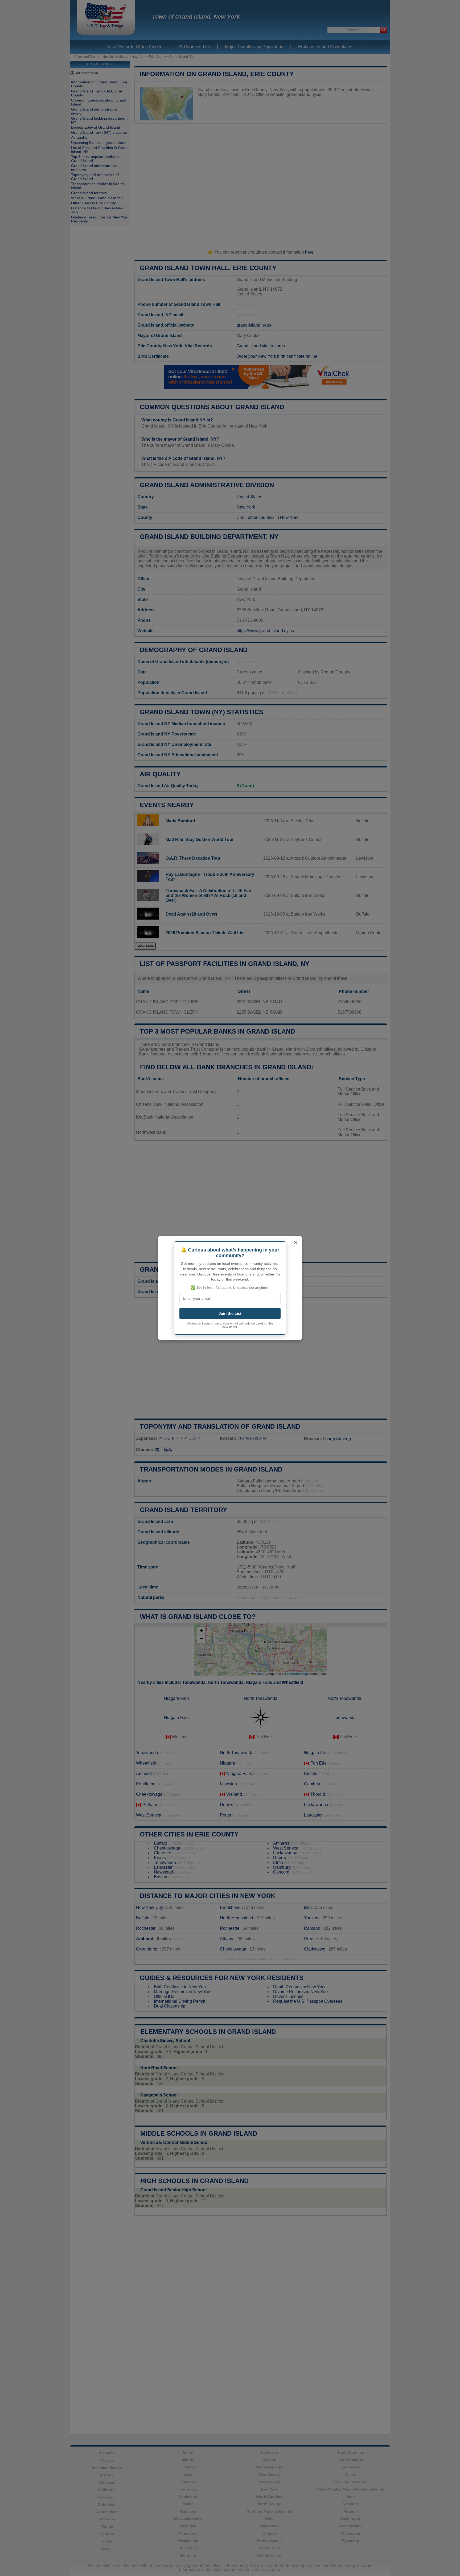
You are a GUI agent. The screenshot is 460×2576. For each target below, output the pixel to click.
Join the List (230, 1313)
